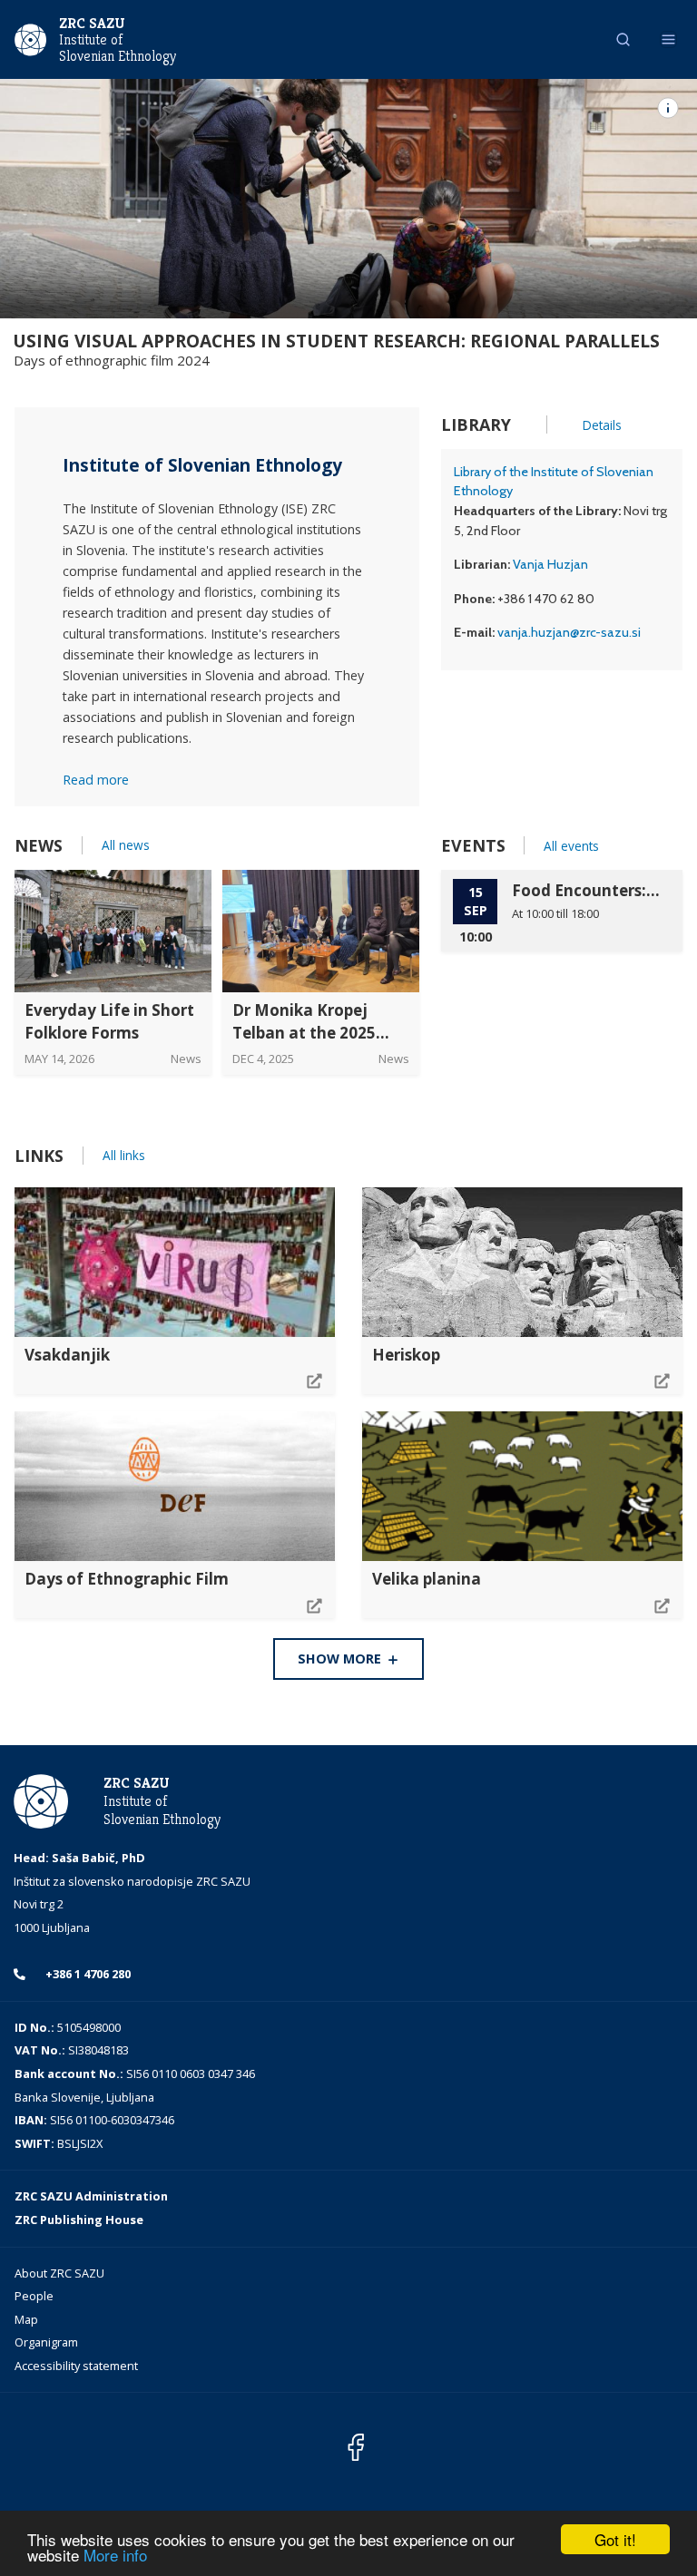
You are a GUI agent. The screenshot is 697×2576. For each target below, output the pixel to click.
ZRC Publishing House (79, 2220)
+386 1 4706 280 (87, 1974)
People (34, 2296)
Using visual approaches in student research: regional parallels (336, 341)
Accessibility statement (76, 2366)
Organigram (46, 2342)
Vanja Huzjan (550, 564)
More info (115, 2555)
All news (126, 845)
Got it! (615, 2539)
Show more (341, 1659)
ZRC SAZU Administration (91, 2196)
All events (571, 846)
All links (124, 1155)
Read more (96, 780)
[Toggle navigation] (668, 39)
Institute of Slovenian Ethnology (118, 48)
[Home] (30, 38)
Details (602, 425)
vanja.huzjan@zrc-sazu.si (569, 632)
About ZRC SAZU (59, 2273)
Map (26, 2319)
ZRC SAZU (92, 23)
